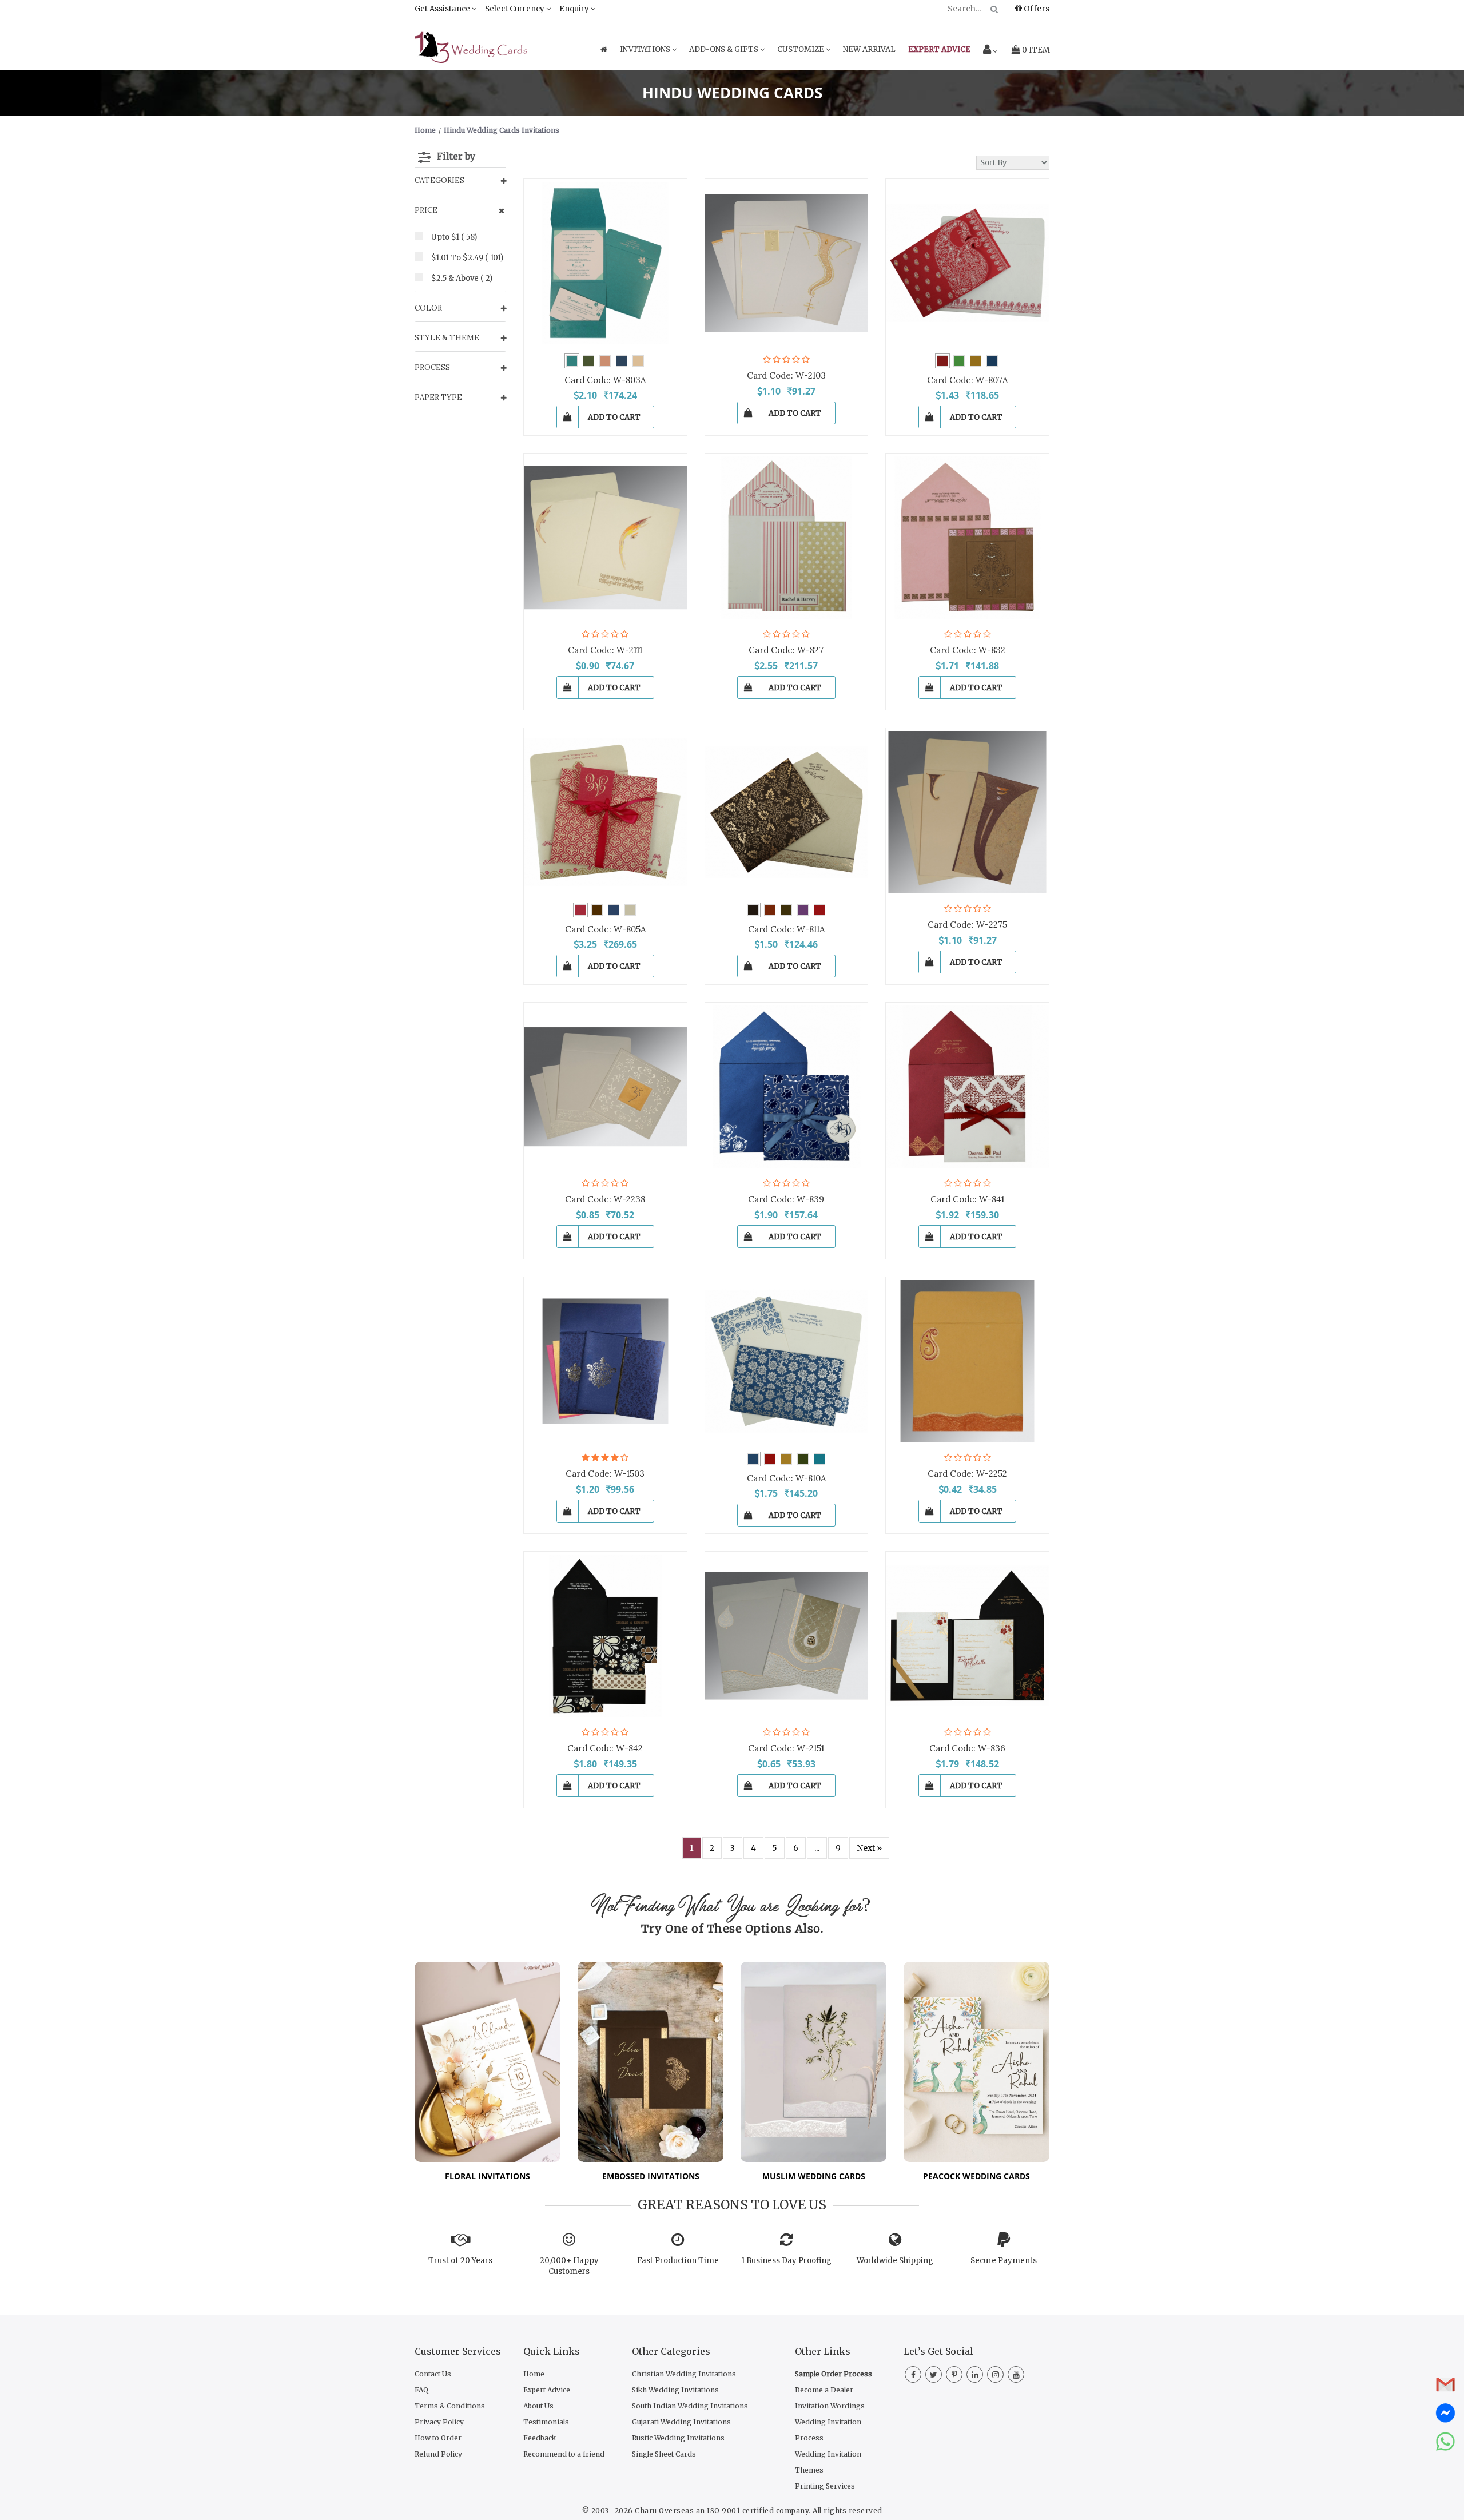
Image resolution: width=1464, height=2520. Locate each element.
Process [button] (432, 367)
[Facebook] (913, 2375)
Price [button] (426, 210)
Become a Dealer (824, 2390)
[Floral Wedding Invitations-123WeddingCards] (488, 2061)
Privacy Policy (439, 2422)
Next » (869, 1848)
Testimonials (546, 2422)
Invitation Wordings (830, 2406)
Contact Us (433, 2374)
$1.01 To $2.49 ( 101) (467, 258)
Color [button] (428, 308)
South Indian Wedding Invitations (690, 2406)
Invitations (646, 49)
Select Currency (516, 9)
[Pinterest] (954, 2375)
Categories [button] (439, 180)
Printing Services (825, 2486)
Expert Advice (547, 2390)
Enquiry (575, 9)
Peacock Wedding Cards (976, 2176)
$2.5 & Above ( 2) (462, 278)
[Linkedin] (975, 2375)
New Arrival (869, 49)
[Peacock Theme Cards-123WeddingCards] (976, 2061)
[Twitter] (934, 2375)
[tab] (460, 181)
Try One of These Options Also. (732, 1929)
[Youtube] (1016, 2375)
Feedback (540, 2438)
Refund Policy (438, 2454)
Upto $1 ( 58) (454, 237)
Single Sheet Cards (664, 2454)
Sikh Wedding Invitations (675, 2390)
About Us (538, 2406)
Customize (801, 49)
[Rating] (767, 359)
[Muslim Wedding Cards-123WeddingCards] (813, 2061)
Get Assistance (443, 9)
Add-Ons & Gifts (725, 49)
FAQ (421, 2390)
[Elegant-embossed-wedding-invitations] (651, 2061)
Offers (1036, 9)
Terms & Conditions (450, 2406)
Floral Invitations (488, 2176)
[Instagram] (995, 2375)
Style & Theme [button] (447, 338)
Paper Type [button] (438, 397)
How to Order (438, 2438)
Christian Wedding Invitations (684, 2374)
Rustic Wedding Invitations (678, 2438)
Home (534, 2374)
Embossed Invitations (651, 2176)
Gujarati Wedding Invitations (681, 2422)
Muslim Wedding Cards (814, 2176)
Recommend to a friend (564, 2454)
